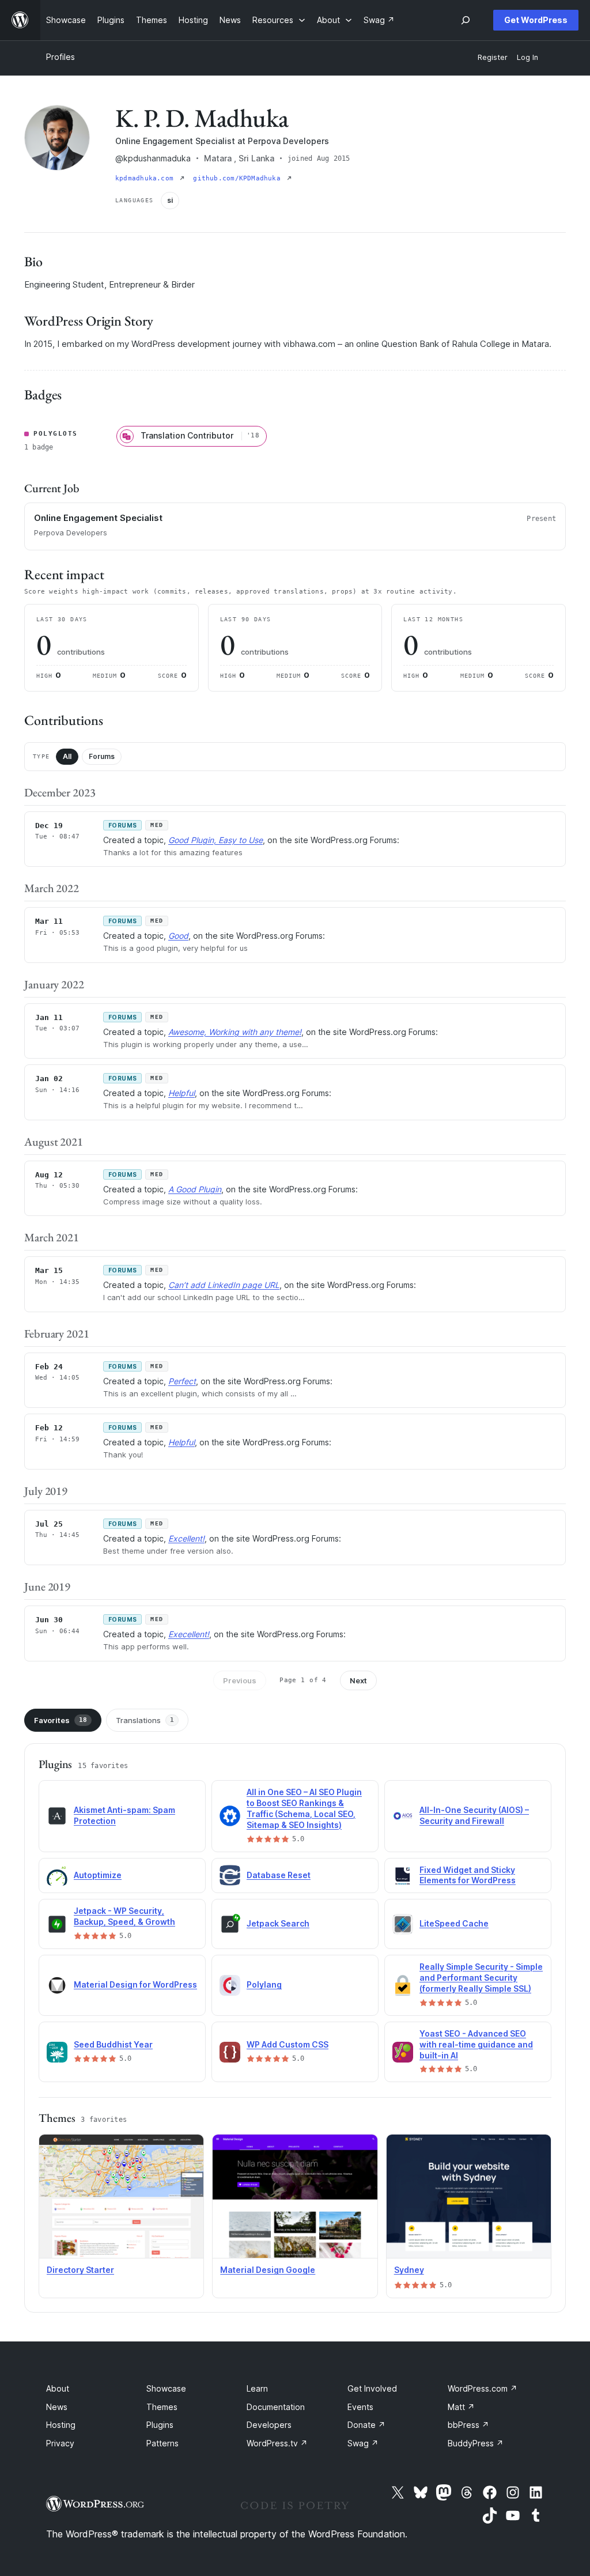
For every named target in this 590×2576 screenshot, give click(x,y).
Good (178, 936)
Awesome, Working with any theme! (235, 1032)
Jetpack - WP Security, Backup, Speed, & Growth (124, 1916)
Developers (269, 2425)
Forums (102, 756)
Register (493, 57)
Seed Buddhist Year (113, 2044)
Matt (461, 2407)
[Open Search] (466, 20)
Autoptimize (98, 1875)
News (57, 2407)
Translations (145, 1720)
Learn (257, 2388)
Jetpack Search (278, 1923)
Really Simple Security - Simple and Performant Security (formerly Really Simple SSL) (481, 1978)
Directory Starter (80, 2270)
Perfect (182, 1381)
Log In (527, 57)
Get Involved (372, 2388)
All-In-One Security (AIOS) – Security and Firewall (474, 1815)
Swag (363, 2443)
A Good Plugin (195, 1189)
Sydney (409, 2270)
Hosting (61, 2425)
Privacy (60, 2443)
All (67, 756)
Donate (366, 2425)
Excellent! (186, 1538)
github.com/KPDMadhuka (239, 178)
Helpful (181, 1093)
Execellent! (189, 1634)
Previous (240, 1680)
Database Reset (279, 1875)
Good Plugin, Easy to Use (215, 840)
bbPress (468, 2425)
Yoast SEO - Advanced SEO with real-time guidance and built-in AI (476, 2044)
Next (358, 1680)
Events (360, 2407)
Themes (162, 2407)
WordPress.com (483, 2388)
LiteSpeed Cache (454, 1923)
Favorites (60, 1720)
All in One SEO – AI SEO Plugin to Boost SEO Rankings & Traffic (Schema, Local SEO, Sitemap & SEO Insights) (304, 1808)
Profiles (60, 57)
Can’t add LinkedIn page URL (224, 1285)
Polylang (264, 1984)
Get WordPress (536, 20)
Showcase (166, 2388)
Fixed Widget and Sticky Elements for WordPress (468, 1875)
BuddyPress (476, 2443)
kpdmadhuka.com (146, 178)
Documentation (276, 2407)
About (58, 2388)
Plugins (160, 2425)
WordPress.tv (277, 2443)
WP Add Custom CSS (288, 2044)
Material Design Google (268, 2270)
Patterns (162, 2443)
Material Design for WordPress (135, 1984)
